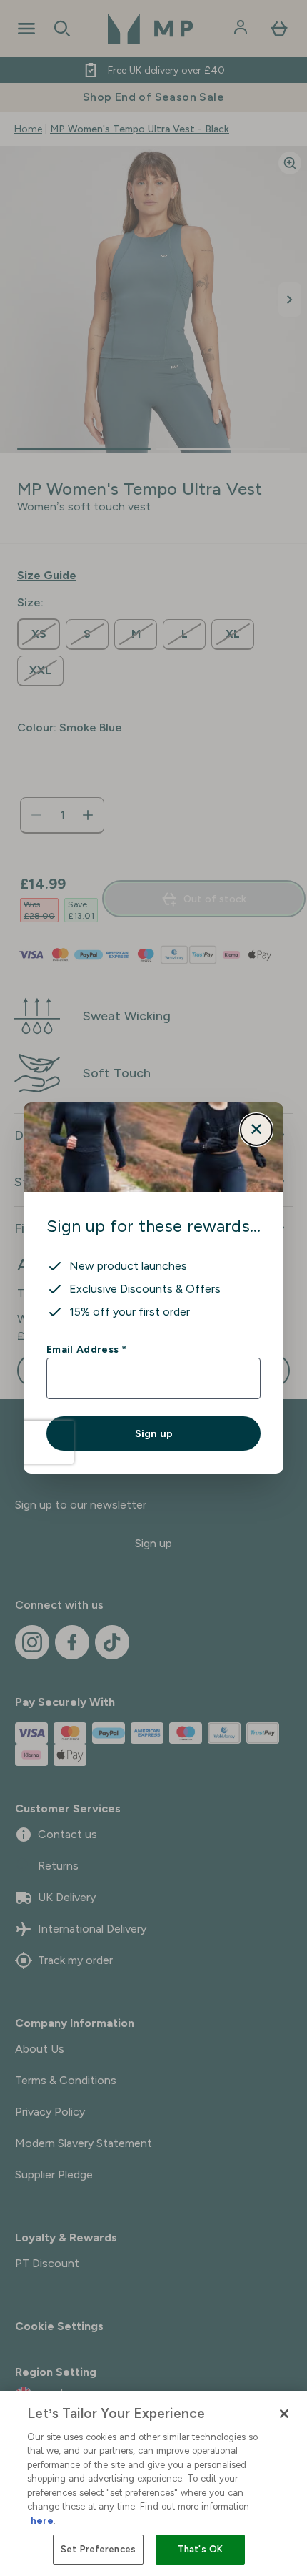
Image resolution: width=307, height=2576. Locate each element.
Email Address (86, 1349)
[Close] (284, 2414)
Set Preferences (98, 2549)
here (42, 2521)
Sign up (154, 1433)
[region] (153, 2483)
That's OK (200, 2549)
